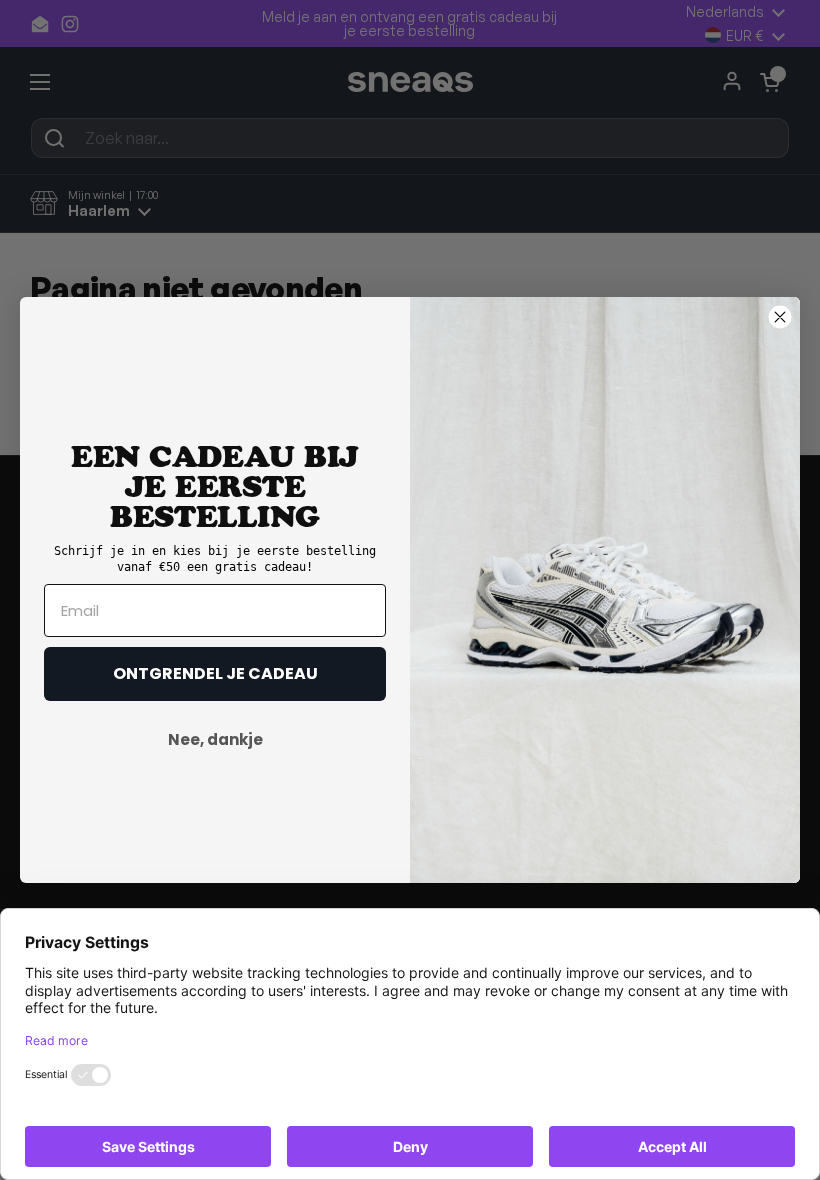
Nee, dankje (215, 739)
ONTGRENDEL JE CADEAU (215, 673)
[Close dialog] (780, 317)
